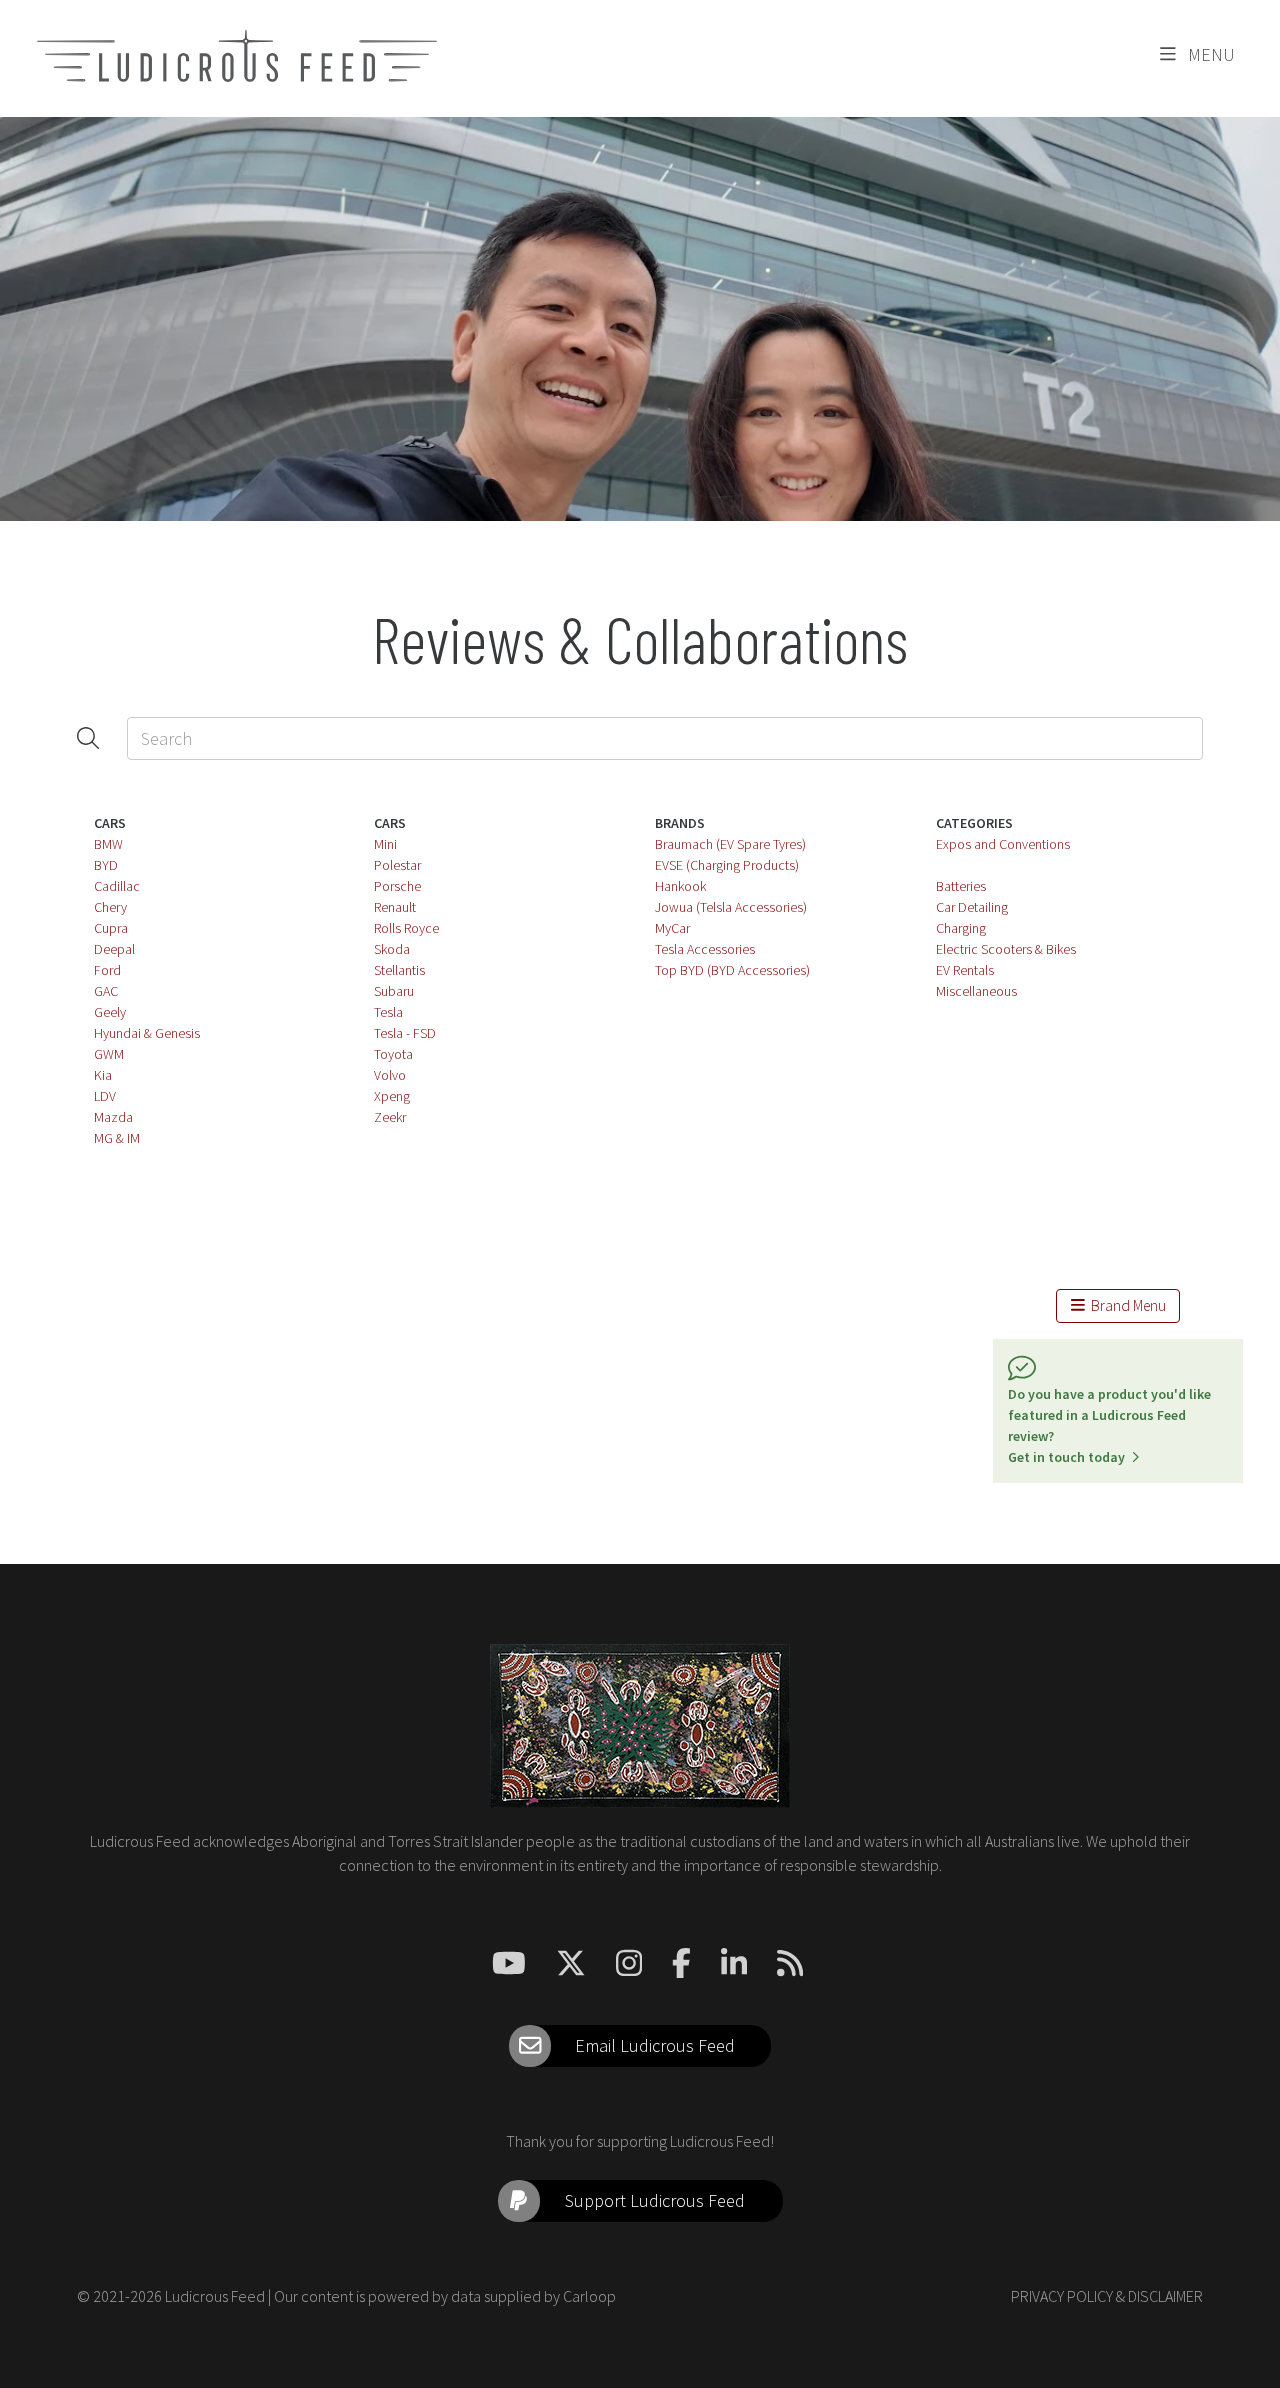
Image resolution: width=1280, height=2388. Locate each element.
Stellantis (399, 970)
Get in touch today (1069, 1457)
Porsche (397, 886)
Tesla (388, 1012)
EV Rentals (965, 970)
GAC (106, 991)
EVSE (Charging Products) (727, 865)
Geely (110, 1012)
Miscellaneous (976, 991)
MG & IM (117, 1138)
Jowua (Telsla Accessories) (731, 907)
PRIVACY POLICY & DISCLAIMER (1107, 2296)
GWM (109, 1054)
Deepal (114, 949)
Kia (103, 1075)
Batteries (961, 886)
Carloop (589, 2296)
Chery (110, 907)
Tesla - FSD (405, 1033)
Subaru (394, 991)
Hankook (680, 886)
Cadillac (117, 886)
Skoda (392, 949)
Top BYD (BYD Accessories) (732, 970)
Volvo (390, 1075)
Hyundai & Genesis (147, 1033)
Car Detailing (972, 907)
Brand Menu (1125, 1305)
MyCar (672, 928)
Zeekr (390, 1117)
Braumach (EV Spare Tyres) (730, 844)
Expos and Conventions (1003, 844)
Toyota (393, 1054)
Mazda (113, 1117)
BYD (106, 865)
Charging (961, 928)
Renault (395, 907)
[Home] (237, 56)
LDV (105, 1096)
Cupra (111, 928)
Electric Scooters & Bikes (1006, 949)
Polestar (397, 865)
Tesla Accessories (705, 949)
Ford (107, 970)
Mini (385, 844)
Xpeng (392, 1096)
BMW (108, 844)
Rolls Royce (406, 928)
